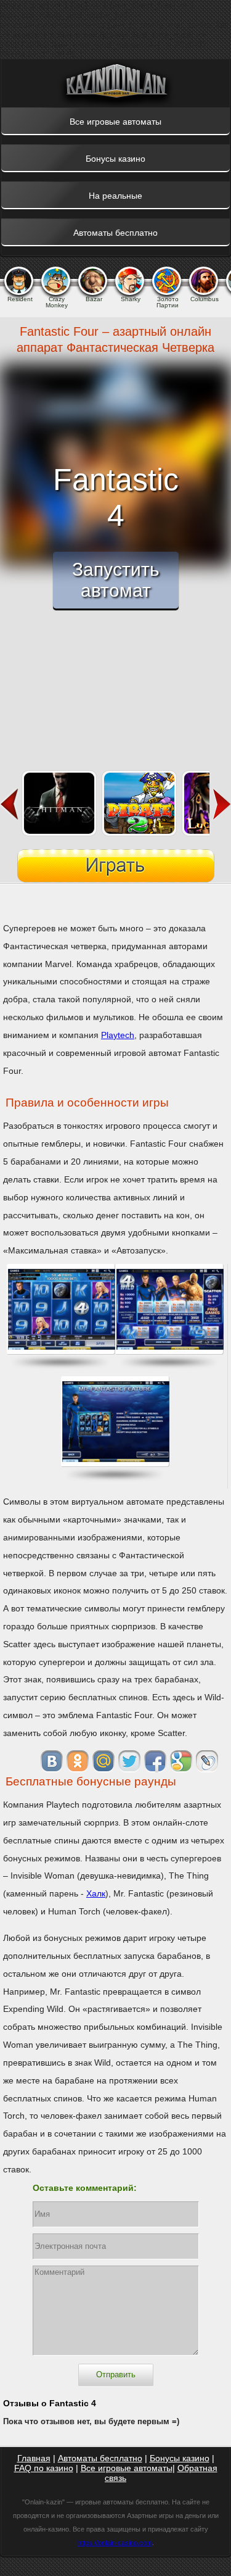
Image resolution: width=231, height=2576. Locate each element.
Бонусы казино (180, 2458)
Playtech (118, 1035)
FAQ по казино (44, 2468)
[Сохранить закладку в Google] (181, 1761)
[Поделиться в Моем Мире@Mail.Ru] (103, 1761)
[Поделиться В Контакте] (52, 1761)
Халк (96, 1893)
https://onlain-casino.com (115, 2543)
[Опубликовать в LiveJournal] (207, 1761)
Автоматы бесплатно (100, 2458)
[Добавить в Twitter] (129, 1761)
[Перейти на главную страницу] (116, 83)
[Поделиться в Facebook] (155, 1761)
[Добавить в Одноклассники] (78, 1761)
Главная (34, 2458)
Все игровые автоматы (127, 2468)
